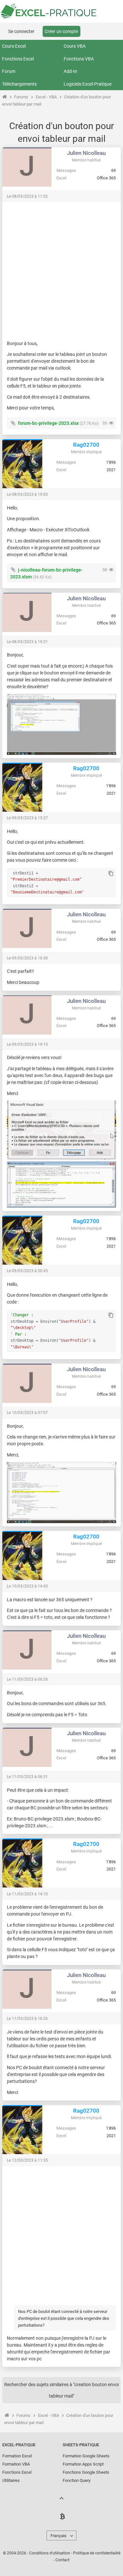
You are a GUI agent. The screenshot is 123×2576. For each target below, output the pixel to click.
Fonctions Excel (18, 59)
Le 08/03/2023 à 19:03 (27, 494)
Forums (21, 97)
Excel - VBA (46, 97)
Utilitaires (11, 2480)
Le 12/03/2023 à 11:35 (27, 2160)
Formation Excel (17, 2456)
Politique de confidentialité (97, 2553)
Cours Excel (14, 46)
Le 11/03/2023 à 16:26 (27, 2019)
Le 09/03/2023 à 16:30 (27, 958)
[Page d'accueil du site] (4, 97)
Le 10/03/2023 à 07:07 (27, 1413)
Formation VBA (16, 2464)
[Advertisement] (61, 268)
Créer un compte (61, 31)
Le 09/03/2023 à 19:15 (27, 1044)
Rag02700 (86, 445)
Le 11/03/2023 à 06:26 (27, 1679)
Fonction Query (77, 2480)
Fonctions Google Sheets (86, 2472)
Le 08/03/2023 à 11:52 (27, 196)
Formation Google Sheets (86, 2456)
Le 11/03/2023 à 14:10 (27, 1894)
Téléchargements (19, 84)
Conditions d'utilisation (50, 2553)
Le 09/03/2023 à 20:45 (27, 1271)
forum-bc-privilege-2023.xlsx (48, 423)
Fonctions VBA (79, 59)
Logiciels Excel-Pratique (88, 84)
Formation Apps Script (83, 2464)
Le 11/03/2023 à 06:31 (27, 1777)
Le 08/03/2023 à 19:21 (27, 642)
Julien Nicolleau (86, 153)
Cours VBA (75, 46)
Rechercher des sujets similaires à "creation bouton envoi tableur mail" (61, 2390)
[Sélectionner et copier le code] (111, 874)
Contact (62, 2560)
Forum (9, 71)
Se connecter (21, 31)
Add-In (70, 71)
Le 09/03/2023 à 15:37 (27, 818)
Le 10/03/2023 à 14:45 (27, 1586)
